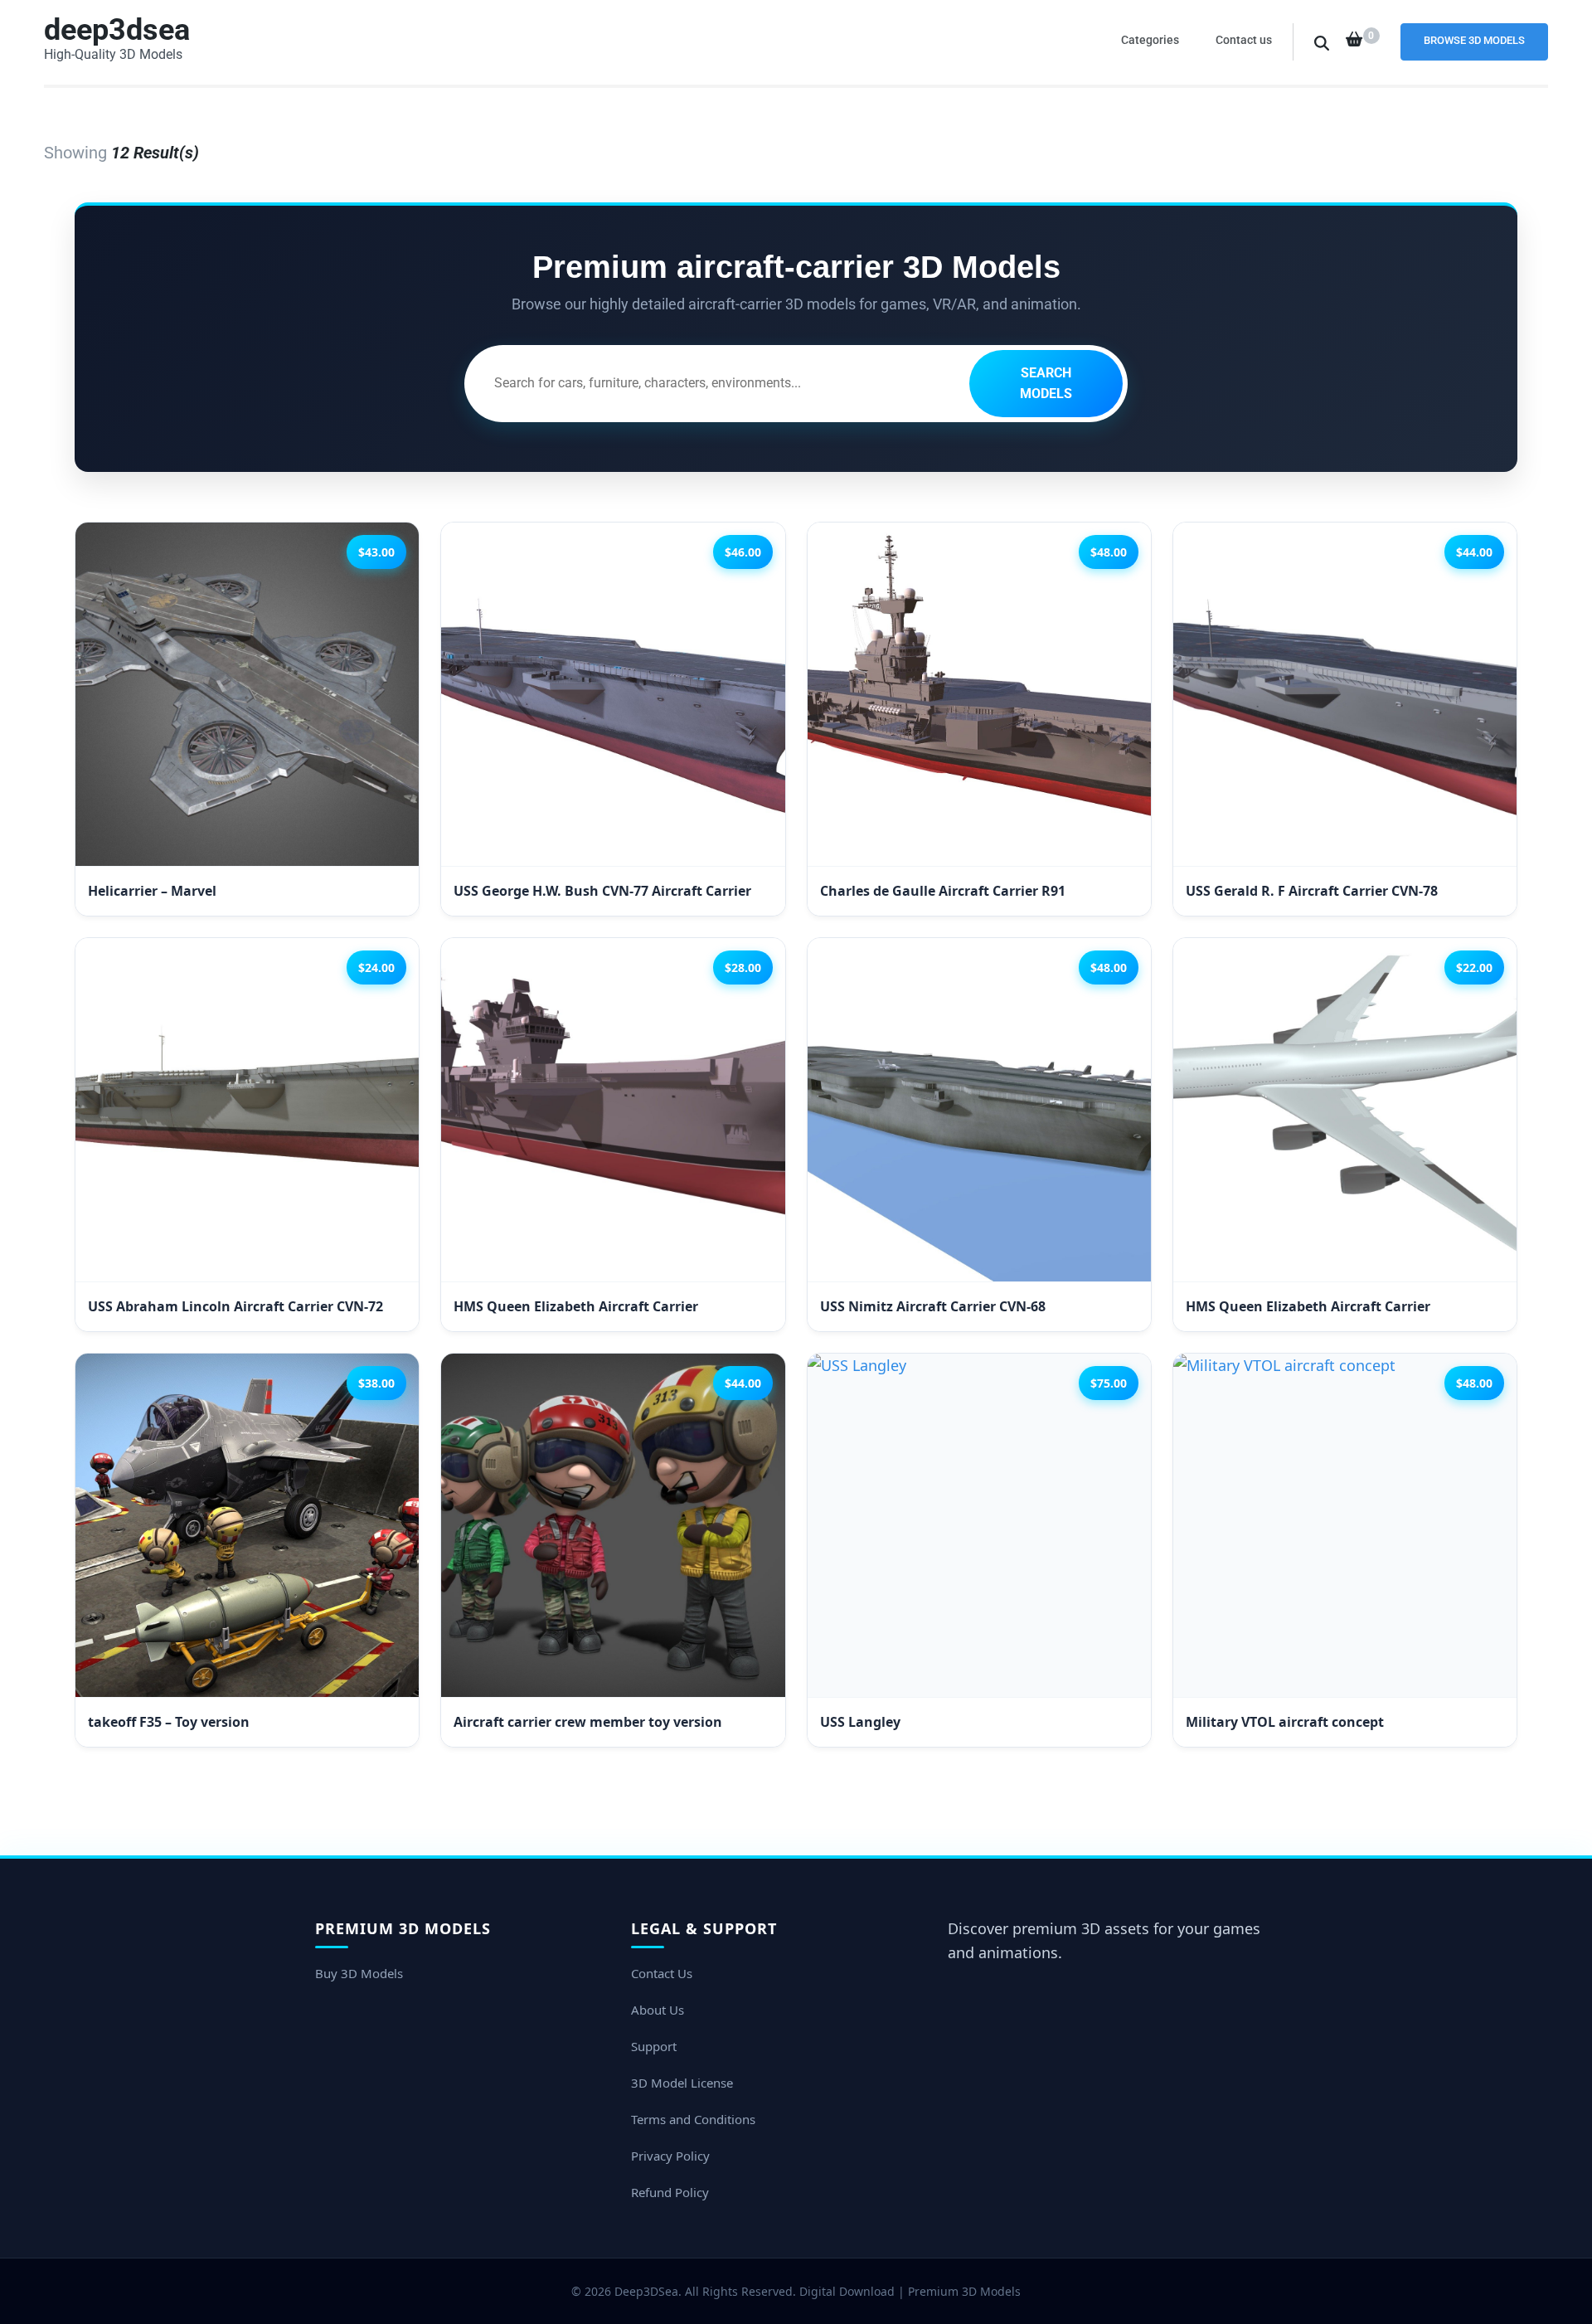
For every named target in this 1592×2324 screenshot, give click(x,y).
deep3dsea (117, 30)
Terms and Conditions (693, 2119)
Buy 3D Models (359, 1973)
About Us (658, 2010)
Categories (1150, 40)
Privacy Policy (670, 2156)
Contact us (1244, 40)
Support (654, 2046)
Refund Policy (670, 2192)
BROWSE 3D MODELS (1474, 40)
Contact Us (662, 1973)
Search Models (1046, 384)
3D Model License (682, 2083)
